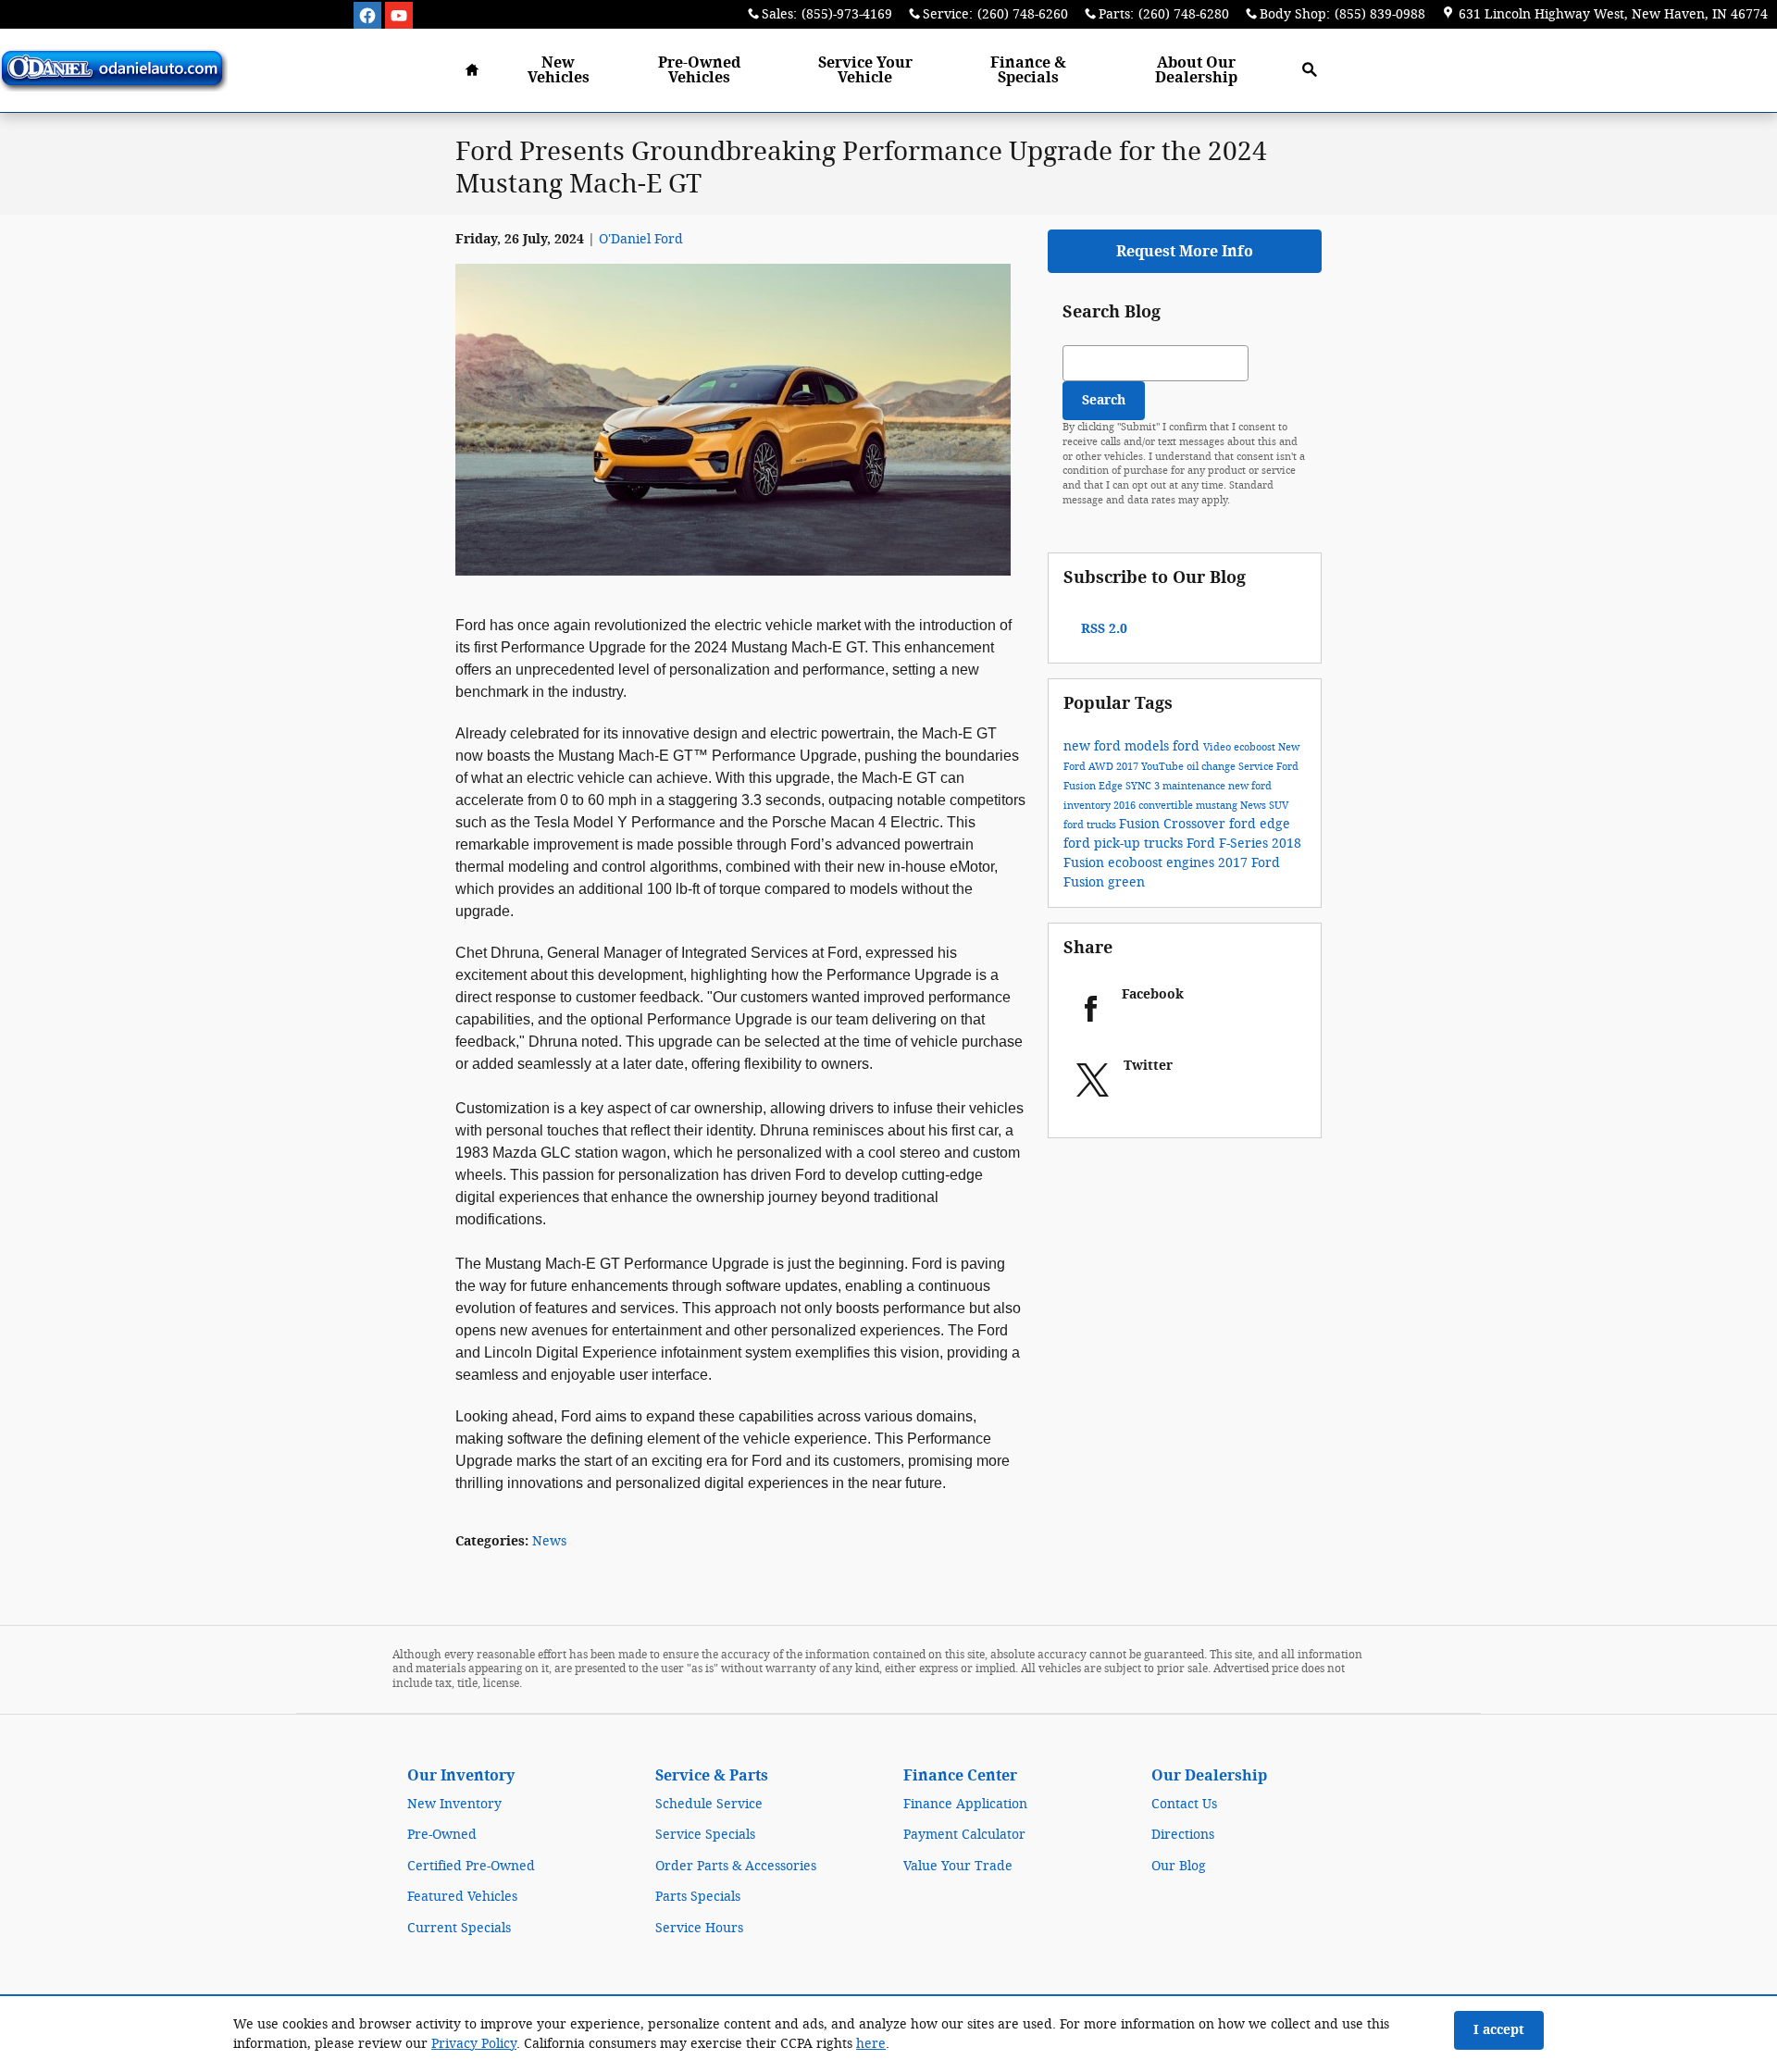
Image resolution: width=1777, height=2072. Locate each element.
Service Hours (699, 1928)
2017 (1129, 767)
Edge (1112, 786)
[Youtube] (399, 16)
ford (1188, 746)
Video (1218, 747)
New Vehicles (559, 70)
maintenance (1195, 786)
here (871, 2044)
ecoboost (1256, 747)
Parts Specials (698, 1897)
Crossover (1196, 824)
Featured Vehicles (462, 1897)
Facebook (1153, 994)
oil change (1212, 767)
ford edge (1260, 824)
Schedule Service (709, 1804)
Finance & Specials (1028, 70)
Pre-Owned (442, 1835)
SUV (1279, 806)
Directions (1183, 1835)
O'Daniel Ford (641, 239)
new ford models (1118, 746)
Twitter (1148, 1066)
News (549, 1541)
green (1126, 882)
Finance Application (965, 1804)
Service (865, 70)
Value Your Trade (958, 1866)
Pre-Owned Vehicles (699, 70)
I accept (1499, 2030)
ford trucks (1091, 825)
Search (1104, 400)
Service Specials (705, 1835)
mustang (1218, 806)
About (1196, 70)
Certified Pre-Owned (471, 1866)
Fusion (1141, 824)
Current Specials (459, 1928)
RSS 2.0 (1102, 629)
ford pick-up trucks (1125, 844)
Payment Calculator (964, 1835)
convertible (1167, 806)
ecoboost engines (1163, 863)
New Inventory (454, 1804)
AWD (1102, 767)
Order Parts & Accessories (736, 1866)
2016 (1126, 806)
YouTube (1164, 767)
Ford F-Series (1229, 844)
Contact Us (1184, 1804)
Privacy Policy (474, 2044)
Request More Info (1185, 251)
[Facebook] (367, 16)
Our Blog (1179, 1866)
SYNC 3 (1144, 786)
